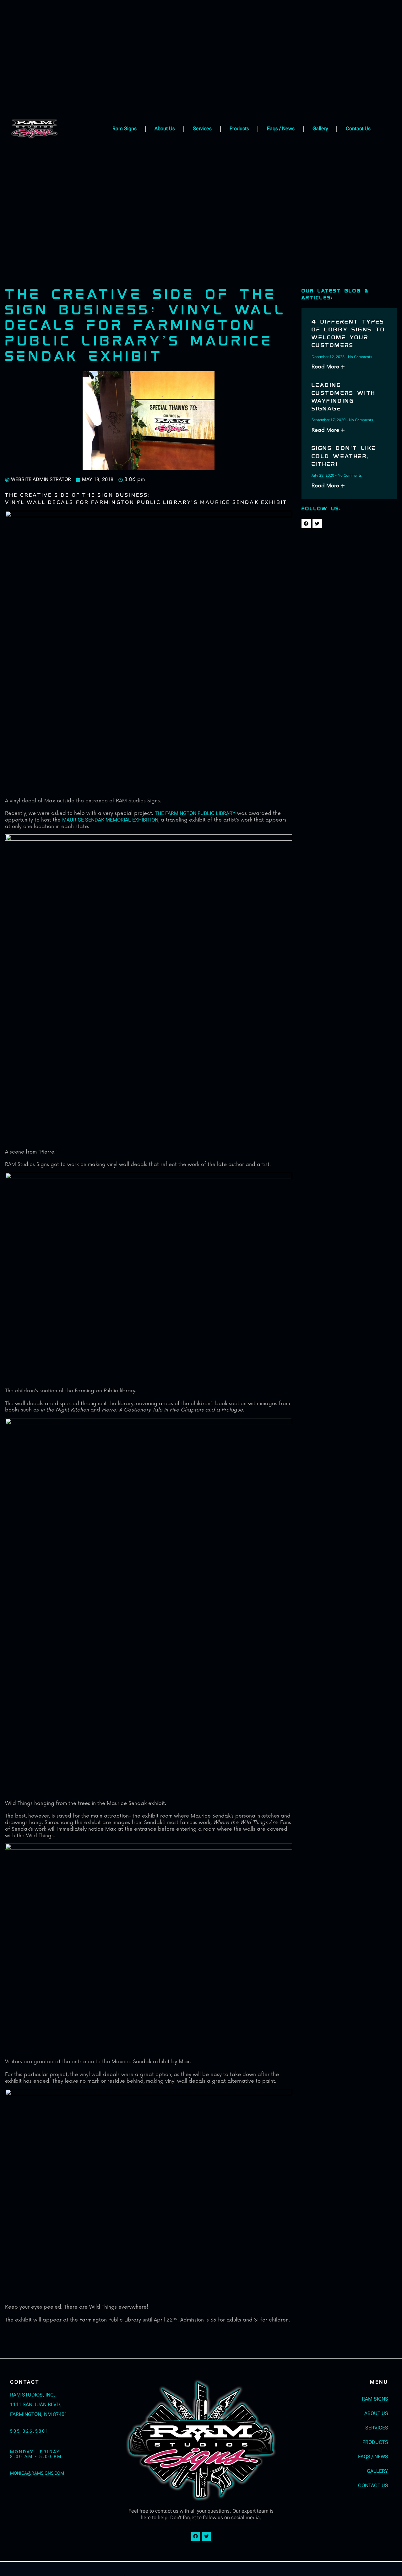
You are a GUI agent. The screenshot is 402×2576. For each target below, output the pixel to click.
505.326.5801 (30, 2431)
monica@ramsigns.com (37, 2473)
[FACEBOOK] (306, 523)
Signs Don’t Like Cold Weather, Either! (344, 456)
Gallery (320, 129)
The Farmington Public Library (195, 813)
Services (202, 129)
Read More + (328, 367)
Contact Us (358, 129)
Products (239, 129)
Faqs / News (281, 129)
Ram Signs (125, 129)
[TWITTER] (317, 523)
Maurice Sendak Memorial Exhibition (110, 820)
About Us (165, 129)
